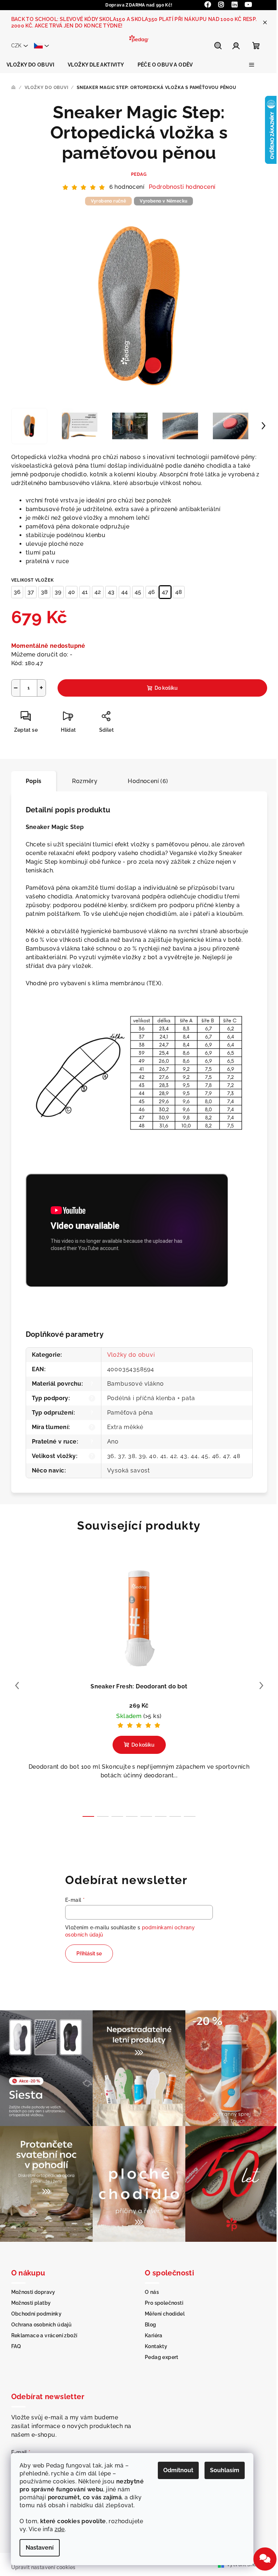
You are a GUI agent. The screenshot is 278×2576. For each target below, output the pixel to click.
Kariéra (151, 2331)
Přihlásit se (87, 1954)
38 (41, 592)
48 (176, 592)
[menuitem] (30, 65)
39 (55, 592)
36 (14, 592)
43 (108, 592)
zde (60, 2529)
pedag (136, 174)
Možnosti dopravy (30, 2287)
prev (14, 1686)
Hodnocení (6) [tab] (145, 781)
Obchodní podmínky (34, 2309)
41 (82, 592)
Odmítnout (178, 2470)
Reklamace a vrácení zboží (41, 2331)
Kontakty (153, 2342)
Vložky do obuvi (128, 1355)
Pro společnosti (161, 2298)
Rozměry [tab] (82, 781)
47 (162, 592)
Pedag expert (159, 2352)
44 (122, 592)
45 (135, 592)
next (258, 1686)
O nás (149, 2287)
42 (95, 592)
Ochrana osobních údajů (39, 2320)
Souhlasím (225, 2470)
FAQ (13, 2342)
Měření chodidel (162, 2309)
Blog (148, 2320)
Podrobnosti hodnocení (180, 187)
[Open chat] (260, 2559)
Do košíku (163, 688)
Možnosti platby (28, 2298)
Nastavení (40, 2548)
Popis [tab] (31, 781)
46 (149, 592)
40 (69, 592)
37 (28, 592)
